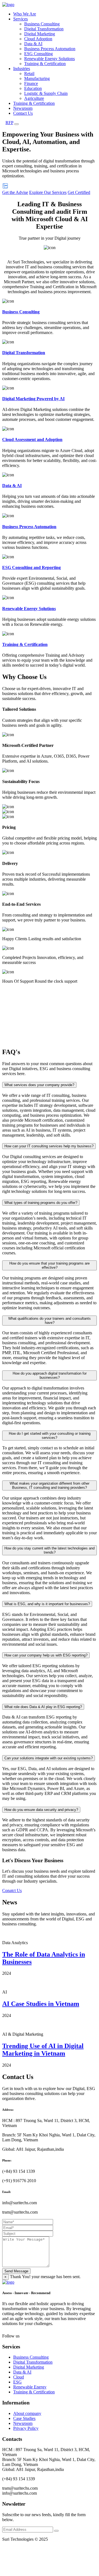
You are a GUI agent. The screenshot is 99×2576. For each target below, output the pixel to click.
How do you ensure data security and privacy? (41, 1810)
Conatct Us (12, 1890)
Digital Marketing (40, 34)
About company (27, 2413)
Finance (31, 83)
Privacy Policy (26, 2428)
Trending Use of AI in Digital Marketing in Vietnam (43, 2050)
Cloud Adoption (38, 39)
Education (33, 88)
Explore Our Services (48, 192)
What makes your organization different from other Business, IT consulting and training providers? (50, 1485)
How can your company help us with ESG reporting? (46, 1655)
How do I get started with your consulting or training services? (50, 1436)
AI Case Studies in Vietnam (41, 2004)
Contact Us (23, 113)
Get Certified (79, 192)
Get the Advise (15, 192)
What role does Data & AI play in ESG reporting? (43, 1707)
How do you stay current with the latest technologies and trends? (50, 1550)
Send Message (16, 2271)
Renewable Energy (30, 2387)
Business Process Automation (50, 49)
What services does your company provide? (39, 1085)
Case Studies (24, 2418)
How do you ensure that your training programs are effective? (50, 1265)
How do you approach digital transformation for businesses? (50, 1375)
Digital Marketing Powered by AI (33, 399)
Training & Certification (45, 64)
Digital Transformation (44, 29)
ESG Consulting (38, 54)
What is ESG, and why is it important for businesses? (47, 1604)
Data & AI (33, 44)
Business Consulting (42, 24)
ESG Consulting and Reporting (31, 567)
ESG (17, 2382)
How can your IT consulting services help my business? (49, 1146)
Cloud (19, 2377)
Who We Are (25, 14)
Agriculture (34, 98)
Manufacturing (37, 78)
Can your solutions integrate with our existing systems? (49, 1758)
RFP (9, 123)
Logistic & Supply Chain (46, 93)
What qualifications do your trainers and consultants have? (50, 1321)
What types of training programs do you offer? (41, 1203)
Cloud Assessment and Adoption (32, 439)
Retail (29, 74)
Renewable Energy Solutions (50, 59)
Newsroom (23, 108)
